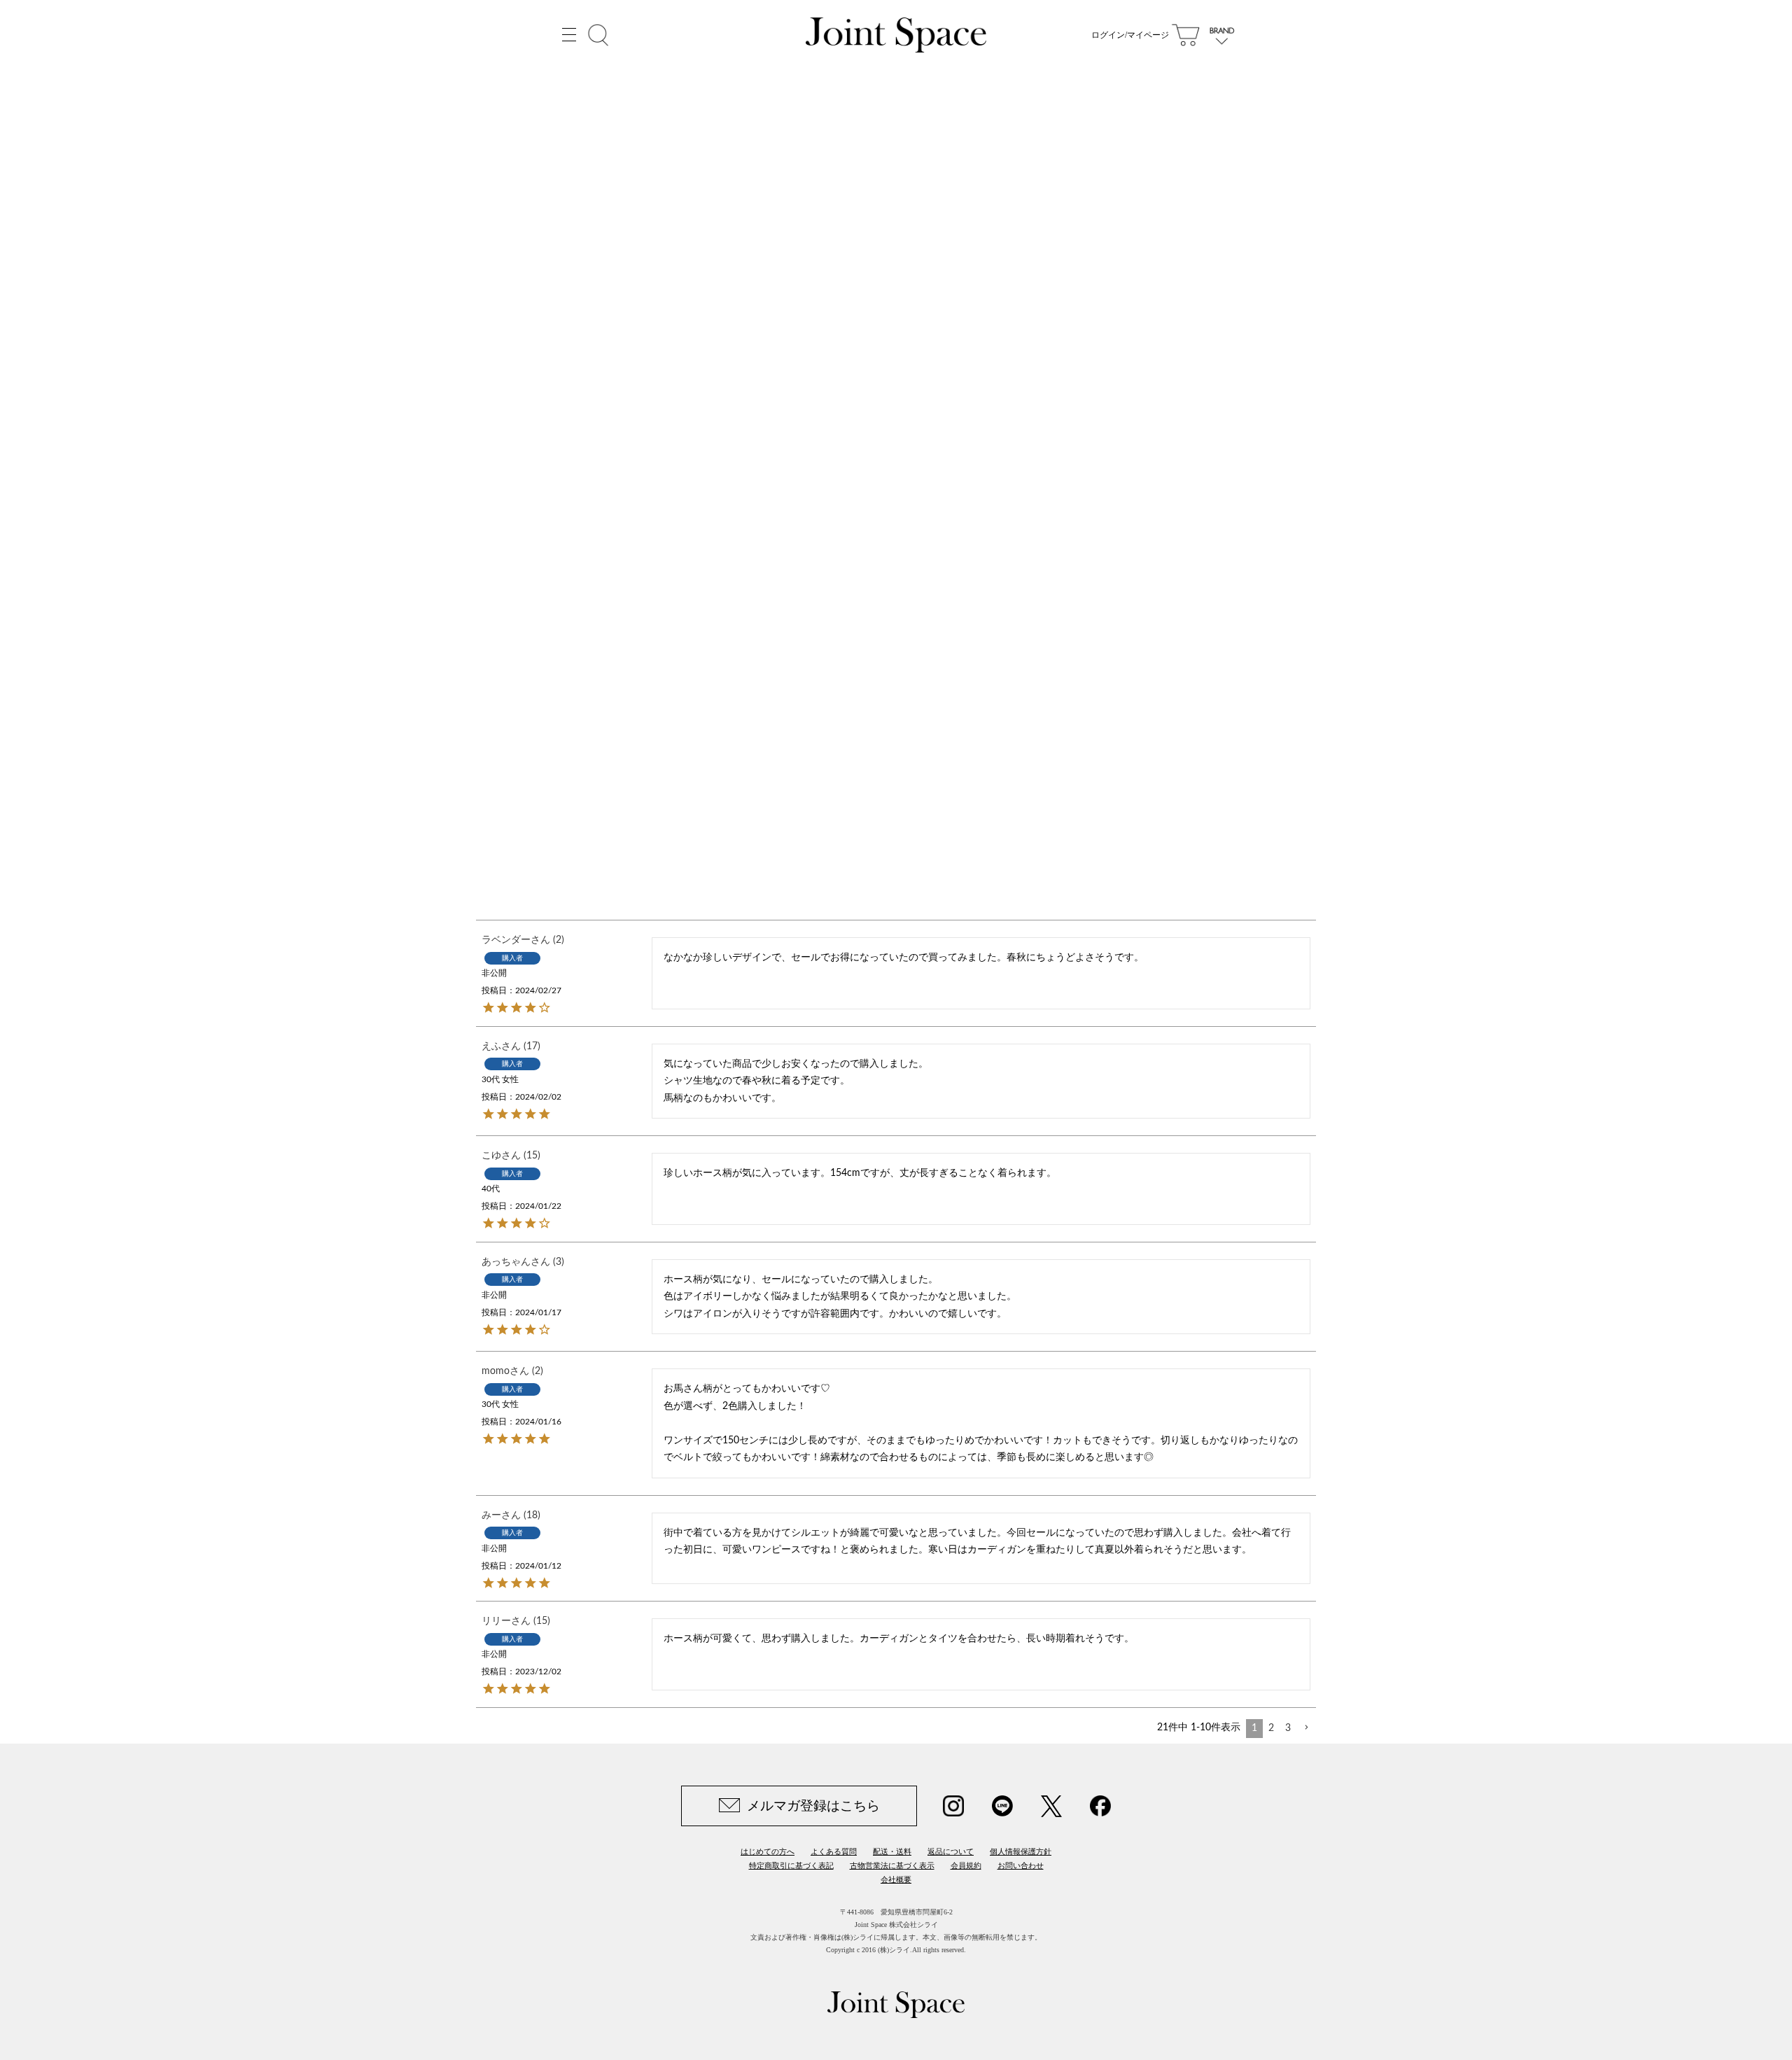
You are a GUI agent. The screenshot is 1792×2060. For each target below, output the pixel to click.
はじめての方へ (768, 1851)
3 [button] (1288, 1728)
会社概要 (896, 1879)
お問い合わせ (1021, 1865)
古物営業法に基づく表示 (892, 1865)
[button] (1306, 1728)
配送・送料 (892, 1851)
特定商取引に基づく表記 (791, 1865)
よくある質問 (834, 1851)
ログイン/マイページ (1130, 35)
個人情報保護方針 (1021, 1851)
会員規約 (966, 1865)
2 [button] (1271, 1728)
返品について (951, 1851)
